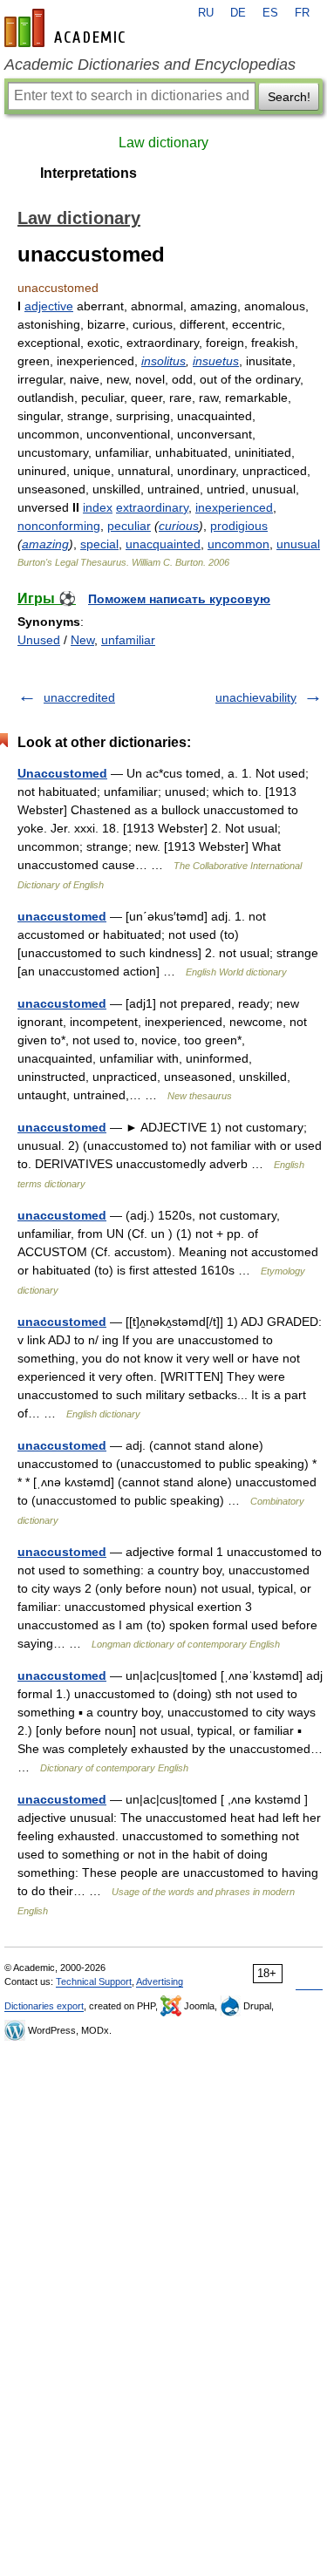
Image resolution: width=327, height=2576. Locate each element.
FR (302, 13)
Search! (289, 97)
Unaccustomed (62, 773)
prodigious (239, 526)
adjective (49, 306)
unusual (298, 544)
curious (179, 526)
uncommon (238, 544)
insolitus (163, 361)
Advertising (160, 1981)
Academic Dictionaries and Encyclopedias (150, 65)
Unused (39, 640)
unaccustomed (62, 916)
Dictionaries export (44, 2006)
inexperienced (234, 507)
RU (206, 13)
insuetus (216, 361)
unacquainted (163, 544)
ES (270, 13)
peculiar (129, 526)
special (99, 544)
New (82, 640)
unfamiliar (128, 640)
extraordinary (152, 507)
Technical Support (94, 1981)
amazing (45, 544)
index (98, 507)
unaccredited (79, 697)
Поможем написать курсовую (179, 599)
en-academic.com (67, 28)
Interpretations (89, 173)
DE (238, 13)
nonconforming (59, 526)
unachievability (256, 697)
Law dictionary (163, 143)
